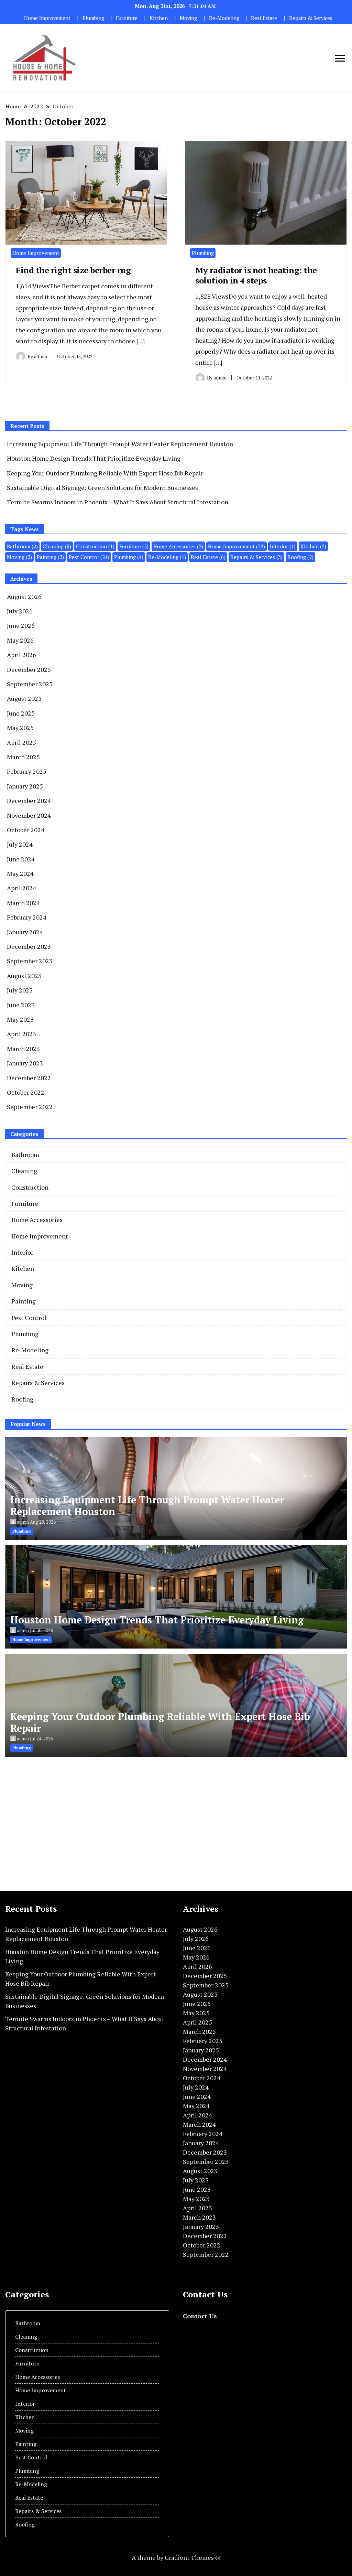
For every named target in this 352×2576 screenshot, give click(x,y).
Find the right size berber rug (73, 270)
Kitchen (159, 18)
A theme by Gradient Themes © (176, 2557)
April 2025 (21, 742)
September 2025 (30, 684)
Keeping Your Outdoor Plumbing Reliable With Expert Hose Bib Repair (105, 473)
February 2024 (27, 917)
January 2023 (25, 1063)
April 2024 (21, 888)
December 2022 (29, 1078)
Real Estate (264, 18)
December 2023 (29, 946)
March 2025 (23, 757)
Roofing (300, 557)
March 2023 (23, 1049)
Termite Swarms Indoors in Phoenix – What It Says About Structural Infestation (118, 502)
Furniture (127, 18)
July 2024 (20, 844)
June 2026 (21, 625)
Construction (95, 546)
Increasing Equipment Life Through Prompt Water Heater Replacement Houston (120, 444)
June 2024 (21, 859)
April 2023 (21, 1034)
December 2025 (29, 669)
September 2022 (30, 1107)
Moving (188, 18)
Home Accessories (178, 546)
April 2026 (21, 655)
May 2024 (20, 873)
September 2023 (30, 961)
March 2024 (23, 903)
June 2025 (21, 713)
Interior (283, 546)
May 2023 (20, 1019)
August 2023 (24, 976)
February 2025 (27, 771)
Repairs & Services (311, 18)
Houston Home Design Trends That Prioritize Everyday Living (94, 458)
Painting (50, 557)
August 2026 (24, 597)
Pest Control (89, 557)
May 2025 (20, 728)
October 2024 (26, 830)
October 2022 (26, 1092)
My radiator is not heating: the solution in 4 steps (256, 275)
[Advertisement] (63, 1822)
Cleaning (57, 546)
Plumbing (93, 18)
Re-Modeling (224, 18)
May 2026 (20, 640)
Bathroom (22, 546)
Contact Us (200, 2316)
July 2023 (20, 990)
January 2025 (25, 786)
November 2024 (29, 815)
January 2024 (25, 932)
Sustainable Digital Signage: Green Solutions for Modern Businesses (102, 487)
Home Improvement (47, 18)
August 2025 (24, 698)
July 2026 (20, 611)
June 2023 (21, 1005)
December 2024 (29, 801)
